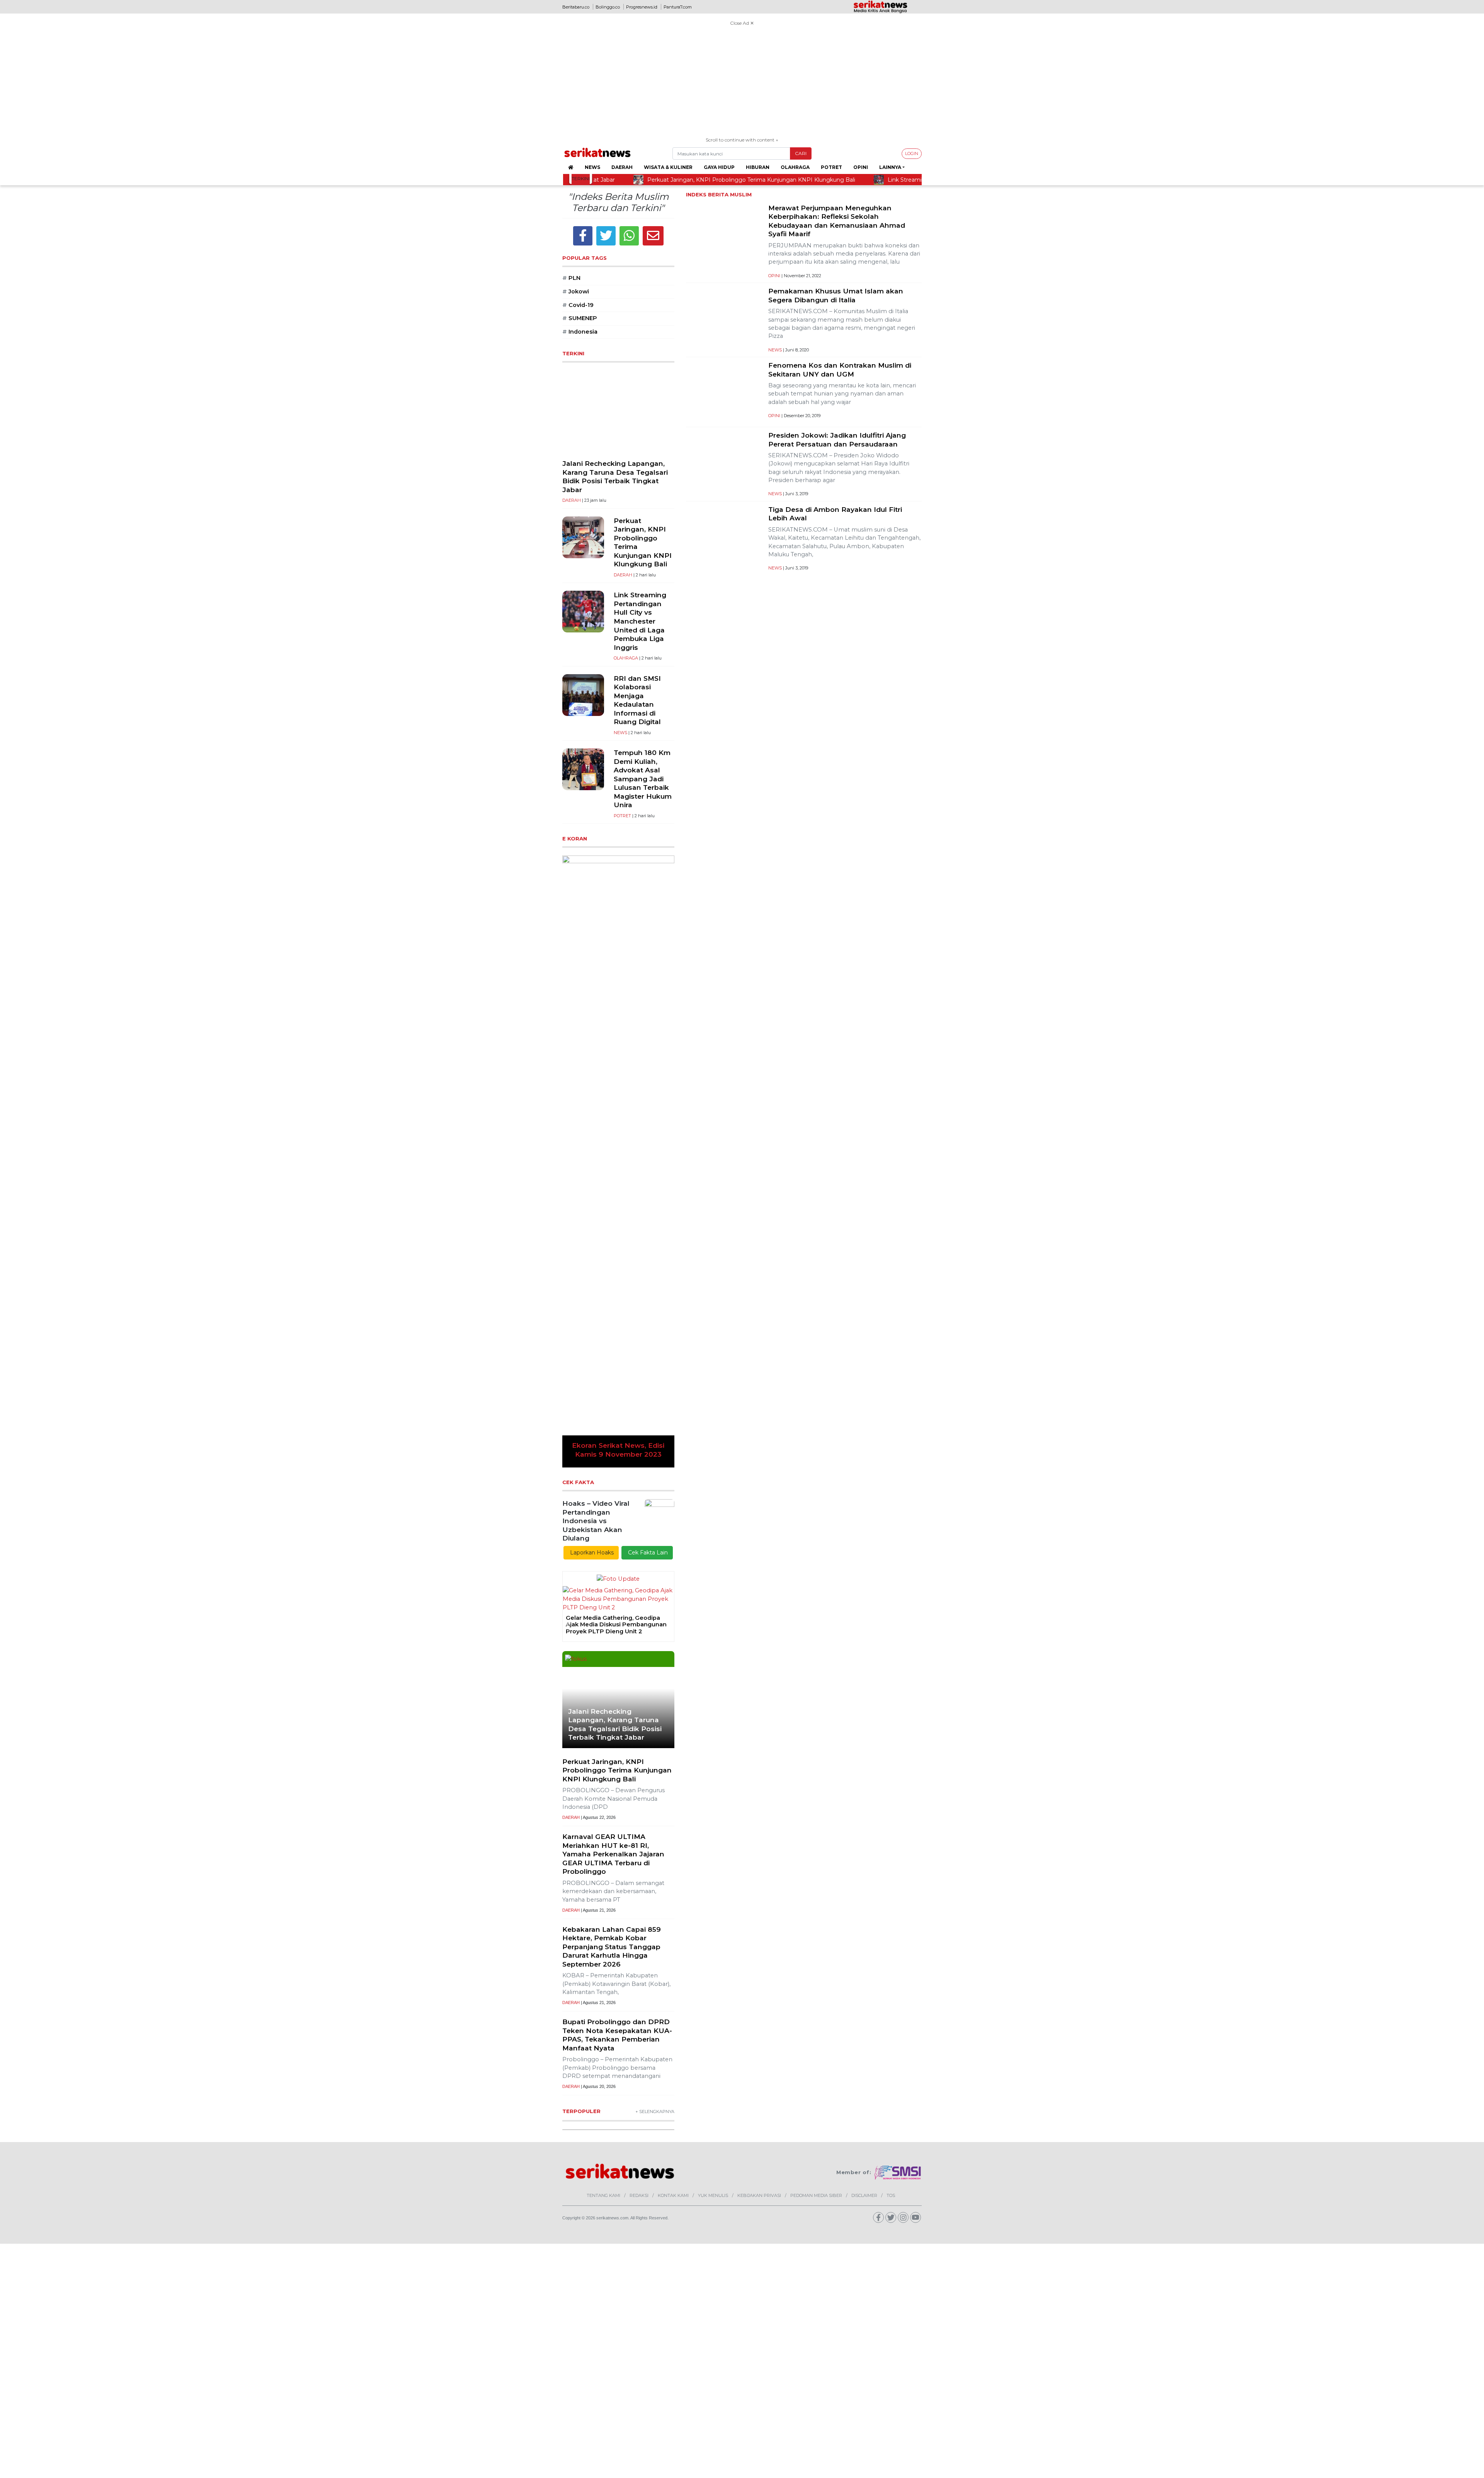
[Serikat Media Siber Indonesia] (898, 1751)
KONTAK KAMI (673, 1774)
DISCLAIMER (864, 1774)
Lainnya (890, 167)
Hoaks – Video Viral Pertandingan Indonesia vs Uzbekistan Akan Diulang (596, 1099)
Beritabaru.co (576, 7)
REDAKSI (639, 1774)
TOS (891, 1774)
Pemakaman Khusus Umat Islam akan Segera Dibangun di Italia (836, 295)
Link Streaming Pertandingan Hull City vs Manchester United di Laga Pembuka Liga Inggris (640, 621)
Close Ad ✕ (742, 23)
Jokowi (576, 291)
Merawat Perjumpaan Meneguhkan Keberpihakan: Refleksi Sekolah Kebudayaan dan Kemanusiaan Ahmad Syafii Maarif (837, 221)
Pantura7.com (678, 7)
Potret (831, 167)
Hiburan (758, 167)
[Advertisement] (742, 82)
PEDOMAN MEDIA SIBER (816, 1774)
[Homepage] (571, 167)
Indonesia (580, 332)
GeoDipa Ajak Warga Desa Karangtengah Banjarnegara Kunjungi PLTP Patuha (607, 1203)
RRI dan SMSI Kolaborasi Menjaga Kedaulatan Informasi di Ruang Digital (637, 700)
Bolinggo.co (608, 7)
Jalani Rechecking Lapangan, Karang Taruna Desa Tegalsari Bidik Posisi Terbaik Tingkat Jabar (615, 476)
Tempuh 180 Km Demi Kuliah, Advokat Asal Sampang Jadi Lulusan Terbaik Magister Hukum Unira (643, 779)
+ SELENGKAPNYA (655, 1691)
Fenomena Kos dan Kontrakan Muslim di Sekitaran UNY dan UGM (840, 370)
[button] (571, 951)
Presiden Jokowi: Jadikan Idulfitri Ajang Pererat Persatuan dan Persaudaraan (837, 440)
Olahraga (795, 167)
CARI (801, 153)
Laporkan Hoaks (591, 1131)
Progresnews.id (642, 7)
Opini (861, 167)
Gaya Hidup (719, 167)
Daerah (622, 167)
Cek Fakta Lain (647, 1131)
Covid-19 (578, 305)
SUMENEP (580, 318)
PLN (571, 278)
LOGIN (912, 153)
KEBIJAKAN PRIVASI (759, 1774)
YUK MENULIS (713, 1774)
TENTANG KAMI (603, 1774)
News (592, 167)
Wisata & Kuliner (668, 167)
